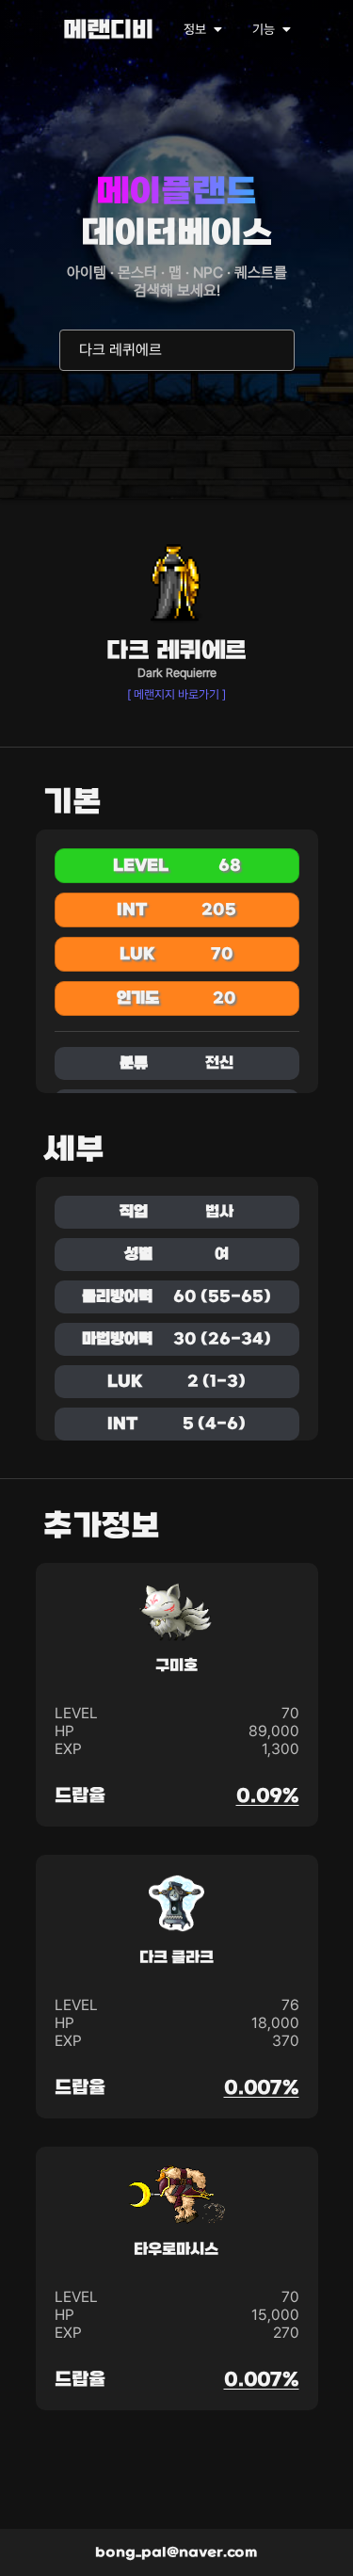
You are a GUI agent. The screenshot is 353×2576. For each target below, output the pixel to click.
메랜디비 (108, 32)
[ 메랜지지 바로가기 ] (176, 694)
